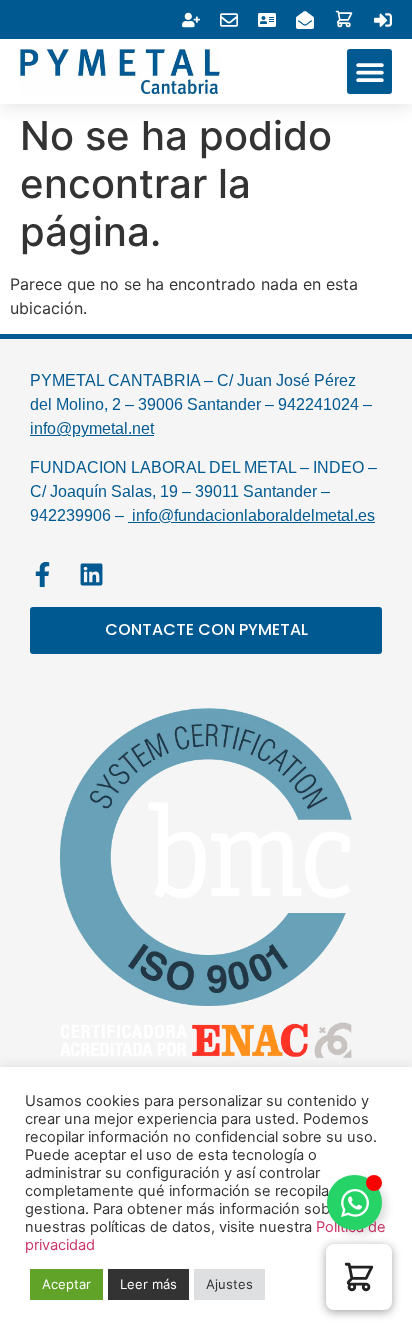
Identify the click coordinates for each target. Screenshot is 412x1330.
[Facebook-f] (42, 574)
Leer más (148, 1284)
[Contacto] (305, 20)
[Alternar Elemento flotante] (354, 1202)
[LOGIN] (383, 20)
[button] (369, 71)
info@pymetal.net (92, 428)
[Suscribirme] (191, 20)
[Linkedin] (91, 574)
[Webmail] (229, 20)
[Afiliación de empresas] (267, 20)
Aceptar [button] (66, 1284)
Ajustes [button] (229, 1284)
